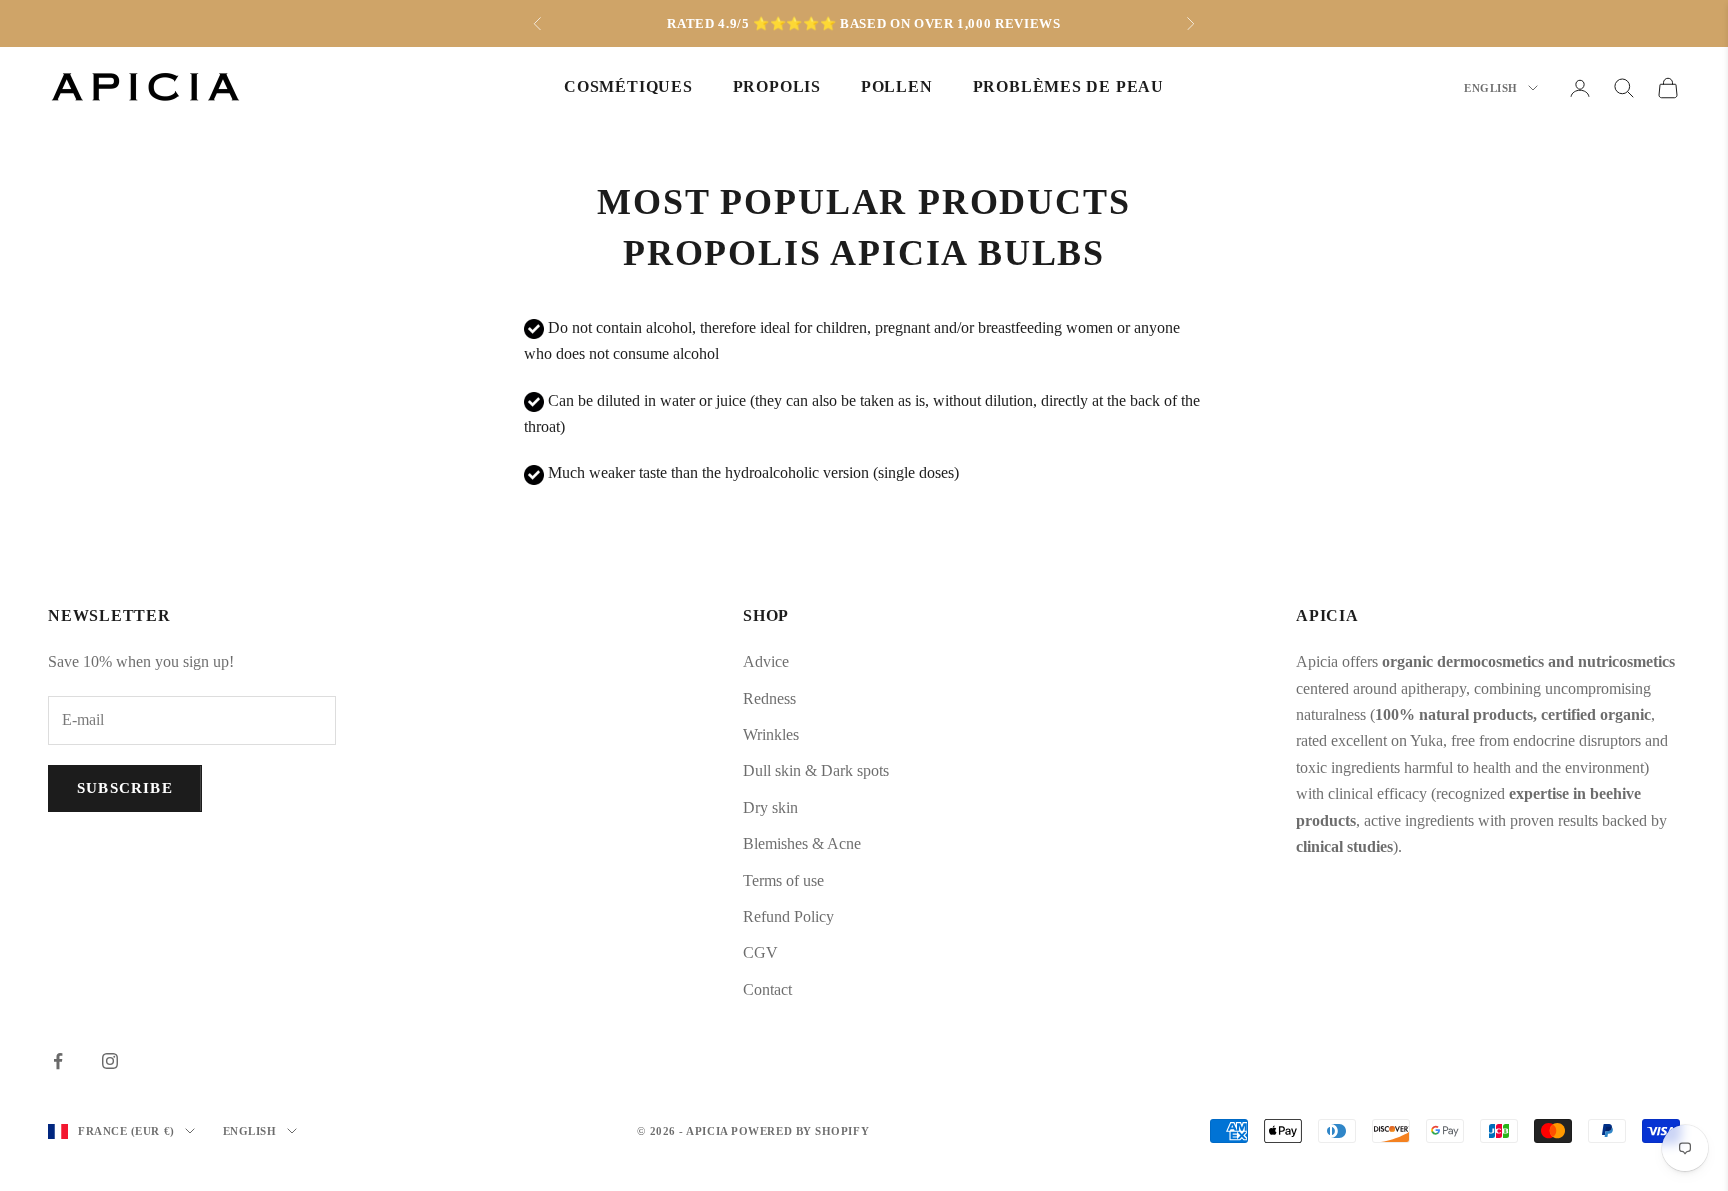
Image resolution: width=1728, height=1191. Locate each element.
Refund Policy (788, 916)
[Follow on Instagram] (110, 1061)
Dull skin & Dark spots (816, 770)
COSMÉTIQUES (628, 87)
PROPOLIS (777, 87)
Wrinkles (771, 734)
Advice (766, 661)
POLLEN (897, 87)
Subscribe (125, 788)
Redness (769, 698)
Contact (767, 989)
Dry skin (770, 807)
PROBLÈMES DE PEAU (1068, 87)
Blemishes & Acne (802, 843)
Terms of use (783, 880)
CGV (760, 952)
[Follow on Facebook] (58, 1061)
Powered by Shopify (800, 1131)
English (1491, 88)
